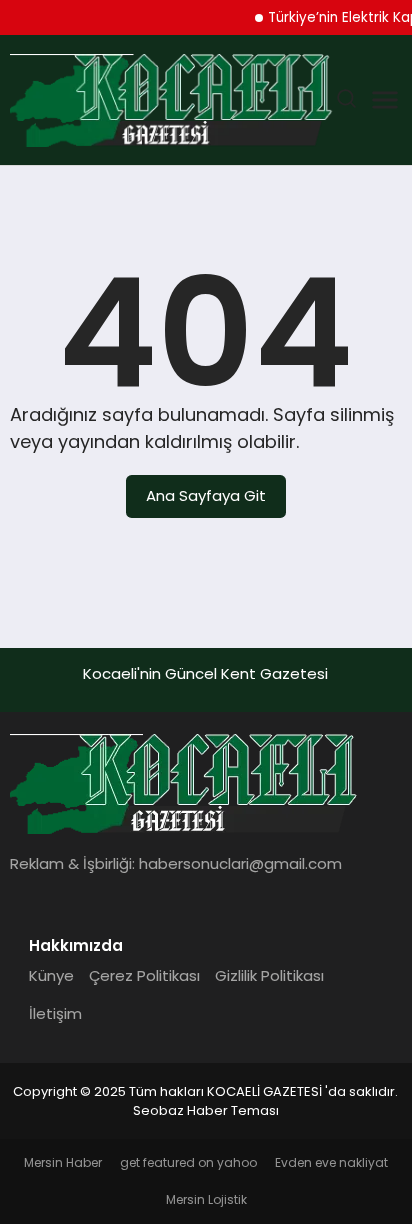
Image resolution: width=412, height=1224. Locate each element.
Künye (51, 975)
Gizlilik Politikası (269, 975)
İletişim (55, 1013)
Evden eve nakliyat (331, 1162)
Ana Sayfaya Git (206, 495)
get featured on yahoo (188, 1162)
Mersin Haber (63, 1162)
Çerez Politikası (144, 975)
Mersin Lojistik (206, 1199)
